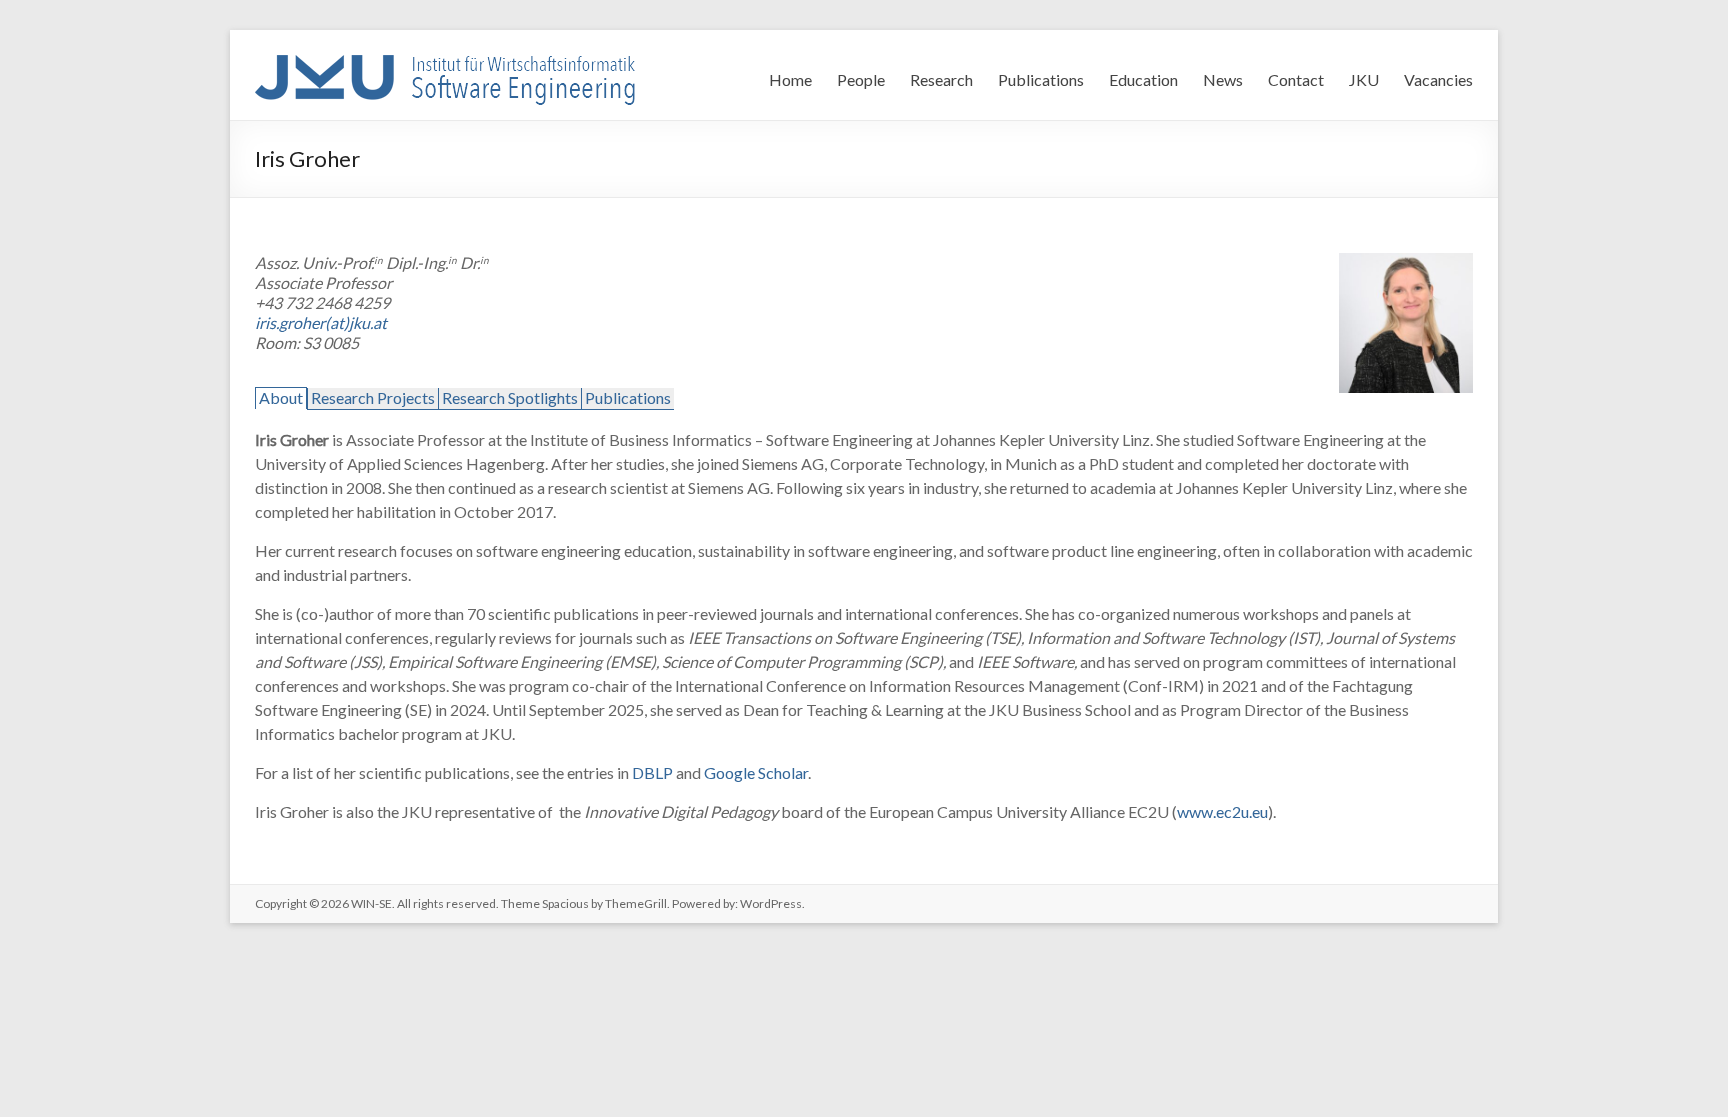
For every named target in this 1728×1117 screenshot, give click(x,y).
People (861, 79)
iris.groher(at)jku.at (321, 322)
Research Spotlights (510, 397)
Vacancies (1438, 79)
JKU (1364, 79)
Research (941, 79)
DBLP (652, 772)
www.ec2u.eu (1222, 811)
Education (1143, 79)
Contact (1296, 79)
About (281, 397)
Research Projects (373, 397)
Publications (1041, 79)
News (1223, 79)
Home (790, 79)
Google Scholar (756, 772)
